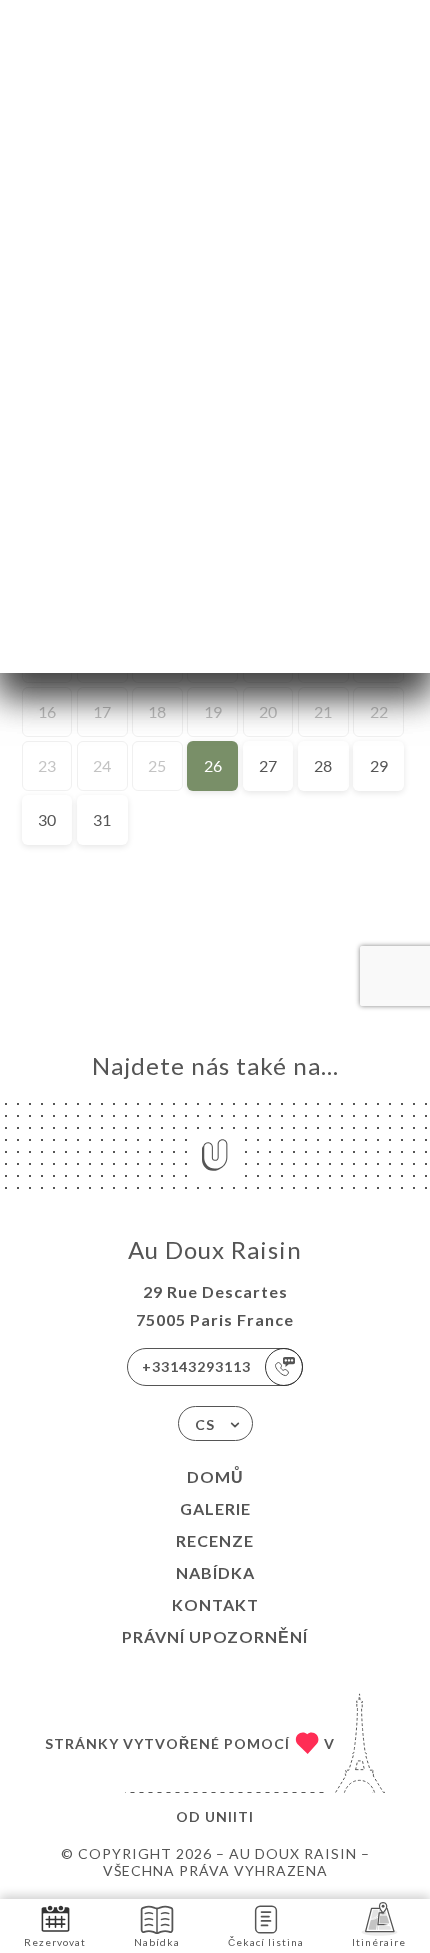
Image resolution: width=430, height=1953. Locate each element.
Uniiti (229, 1816)
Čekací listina (266, 1942)
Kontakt (215, 1604)
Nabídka (215, 1572)
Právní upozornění (215, 1636)
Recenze (215, 1540)
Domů (215, 1476)
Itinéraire (379, 1942)
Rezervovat (55, 1942)
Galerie (215, 1508)
